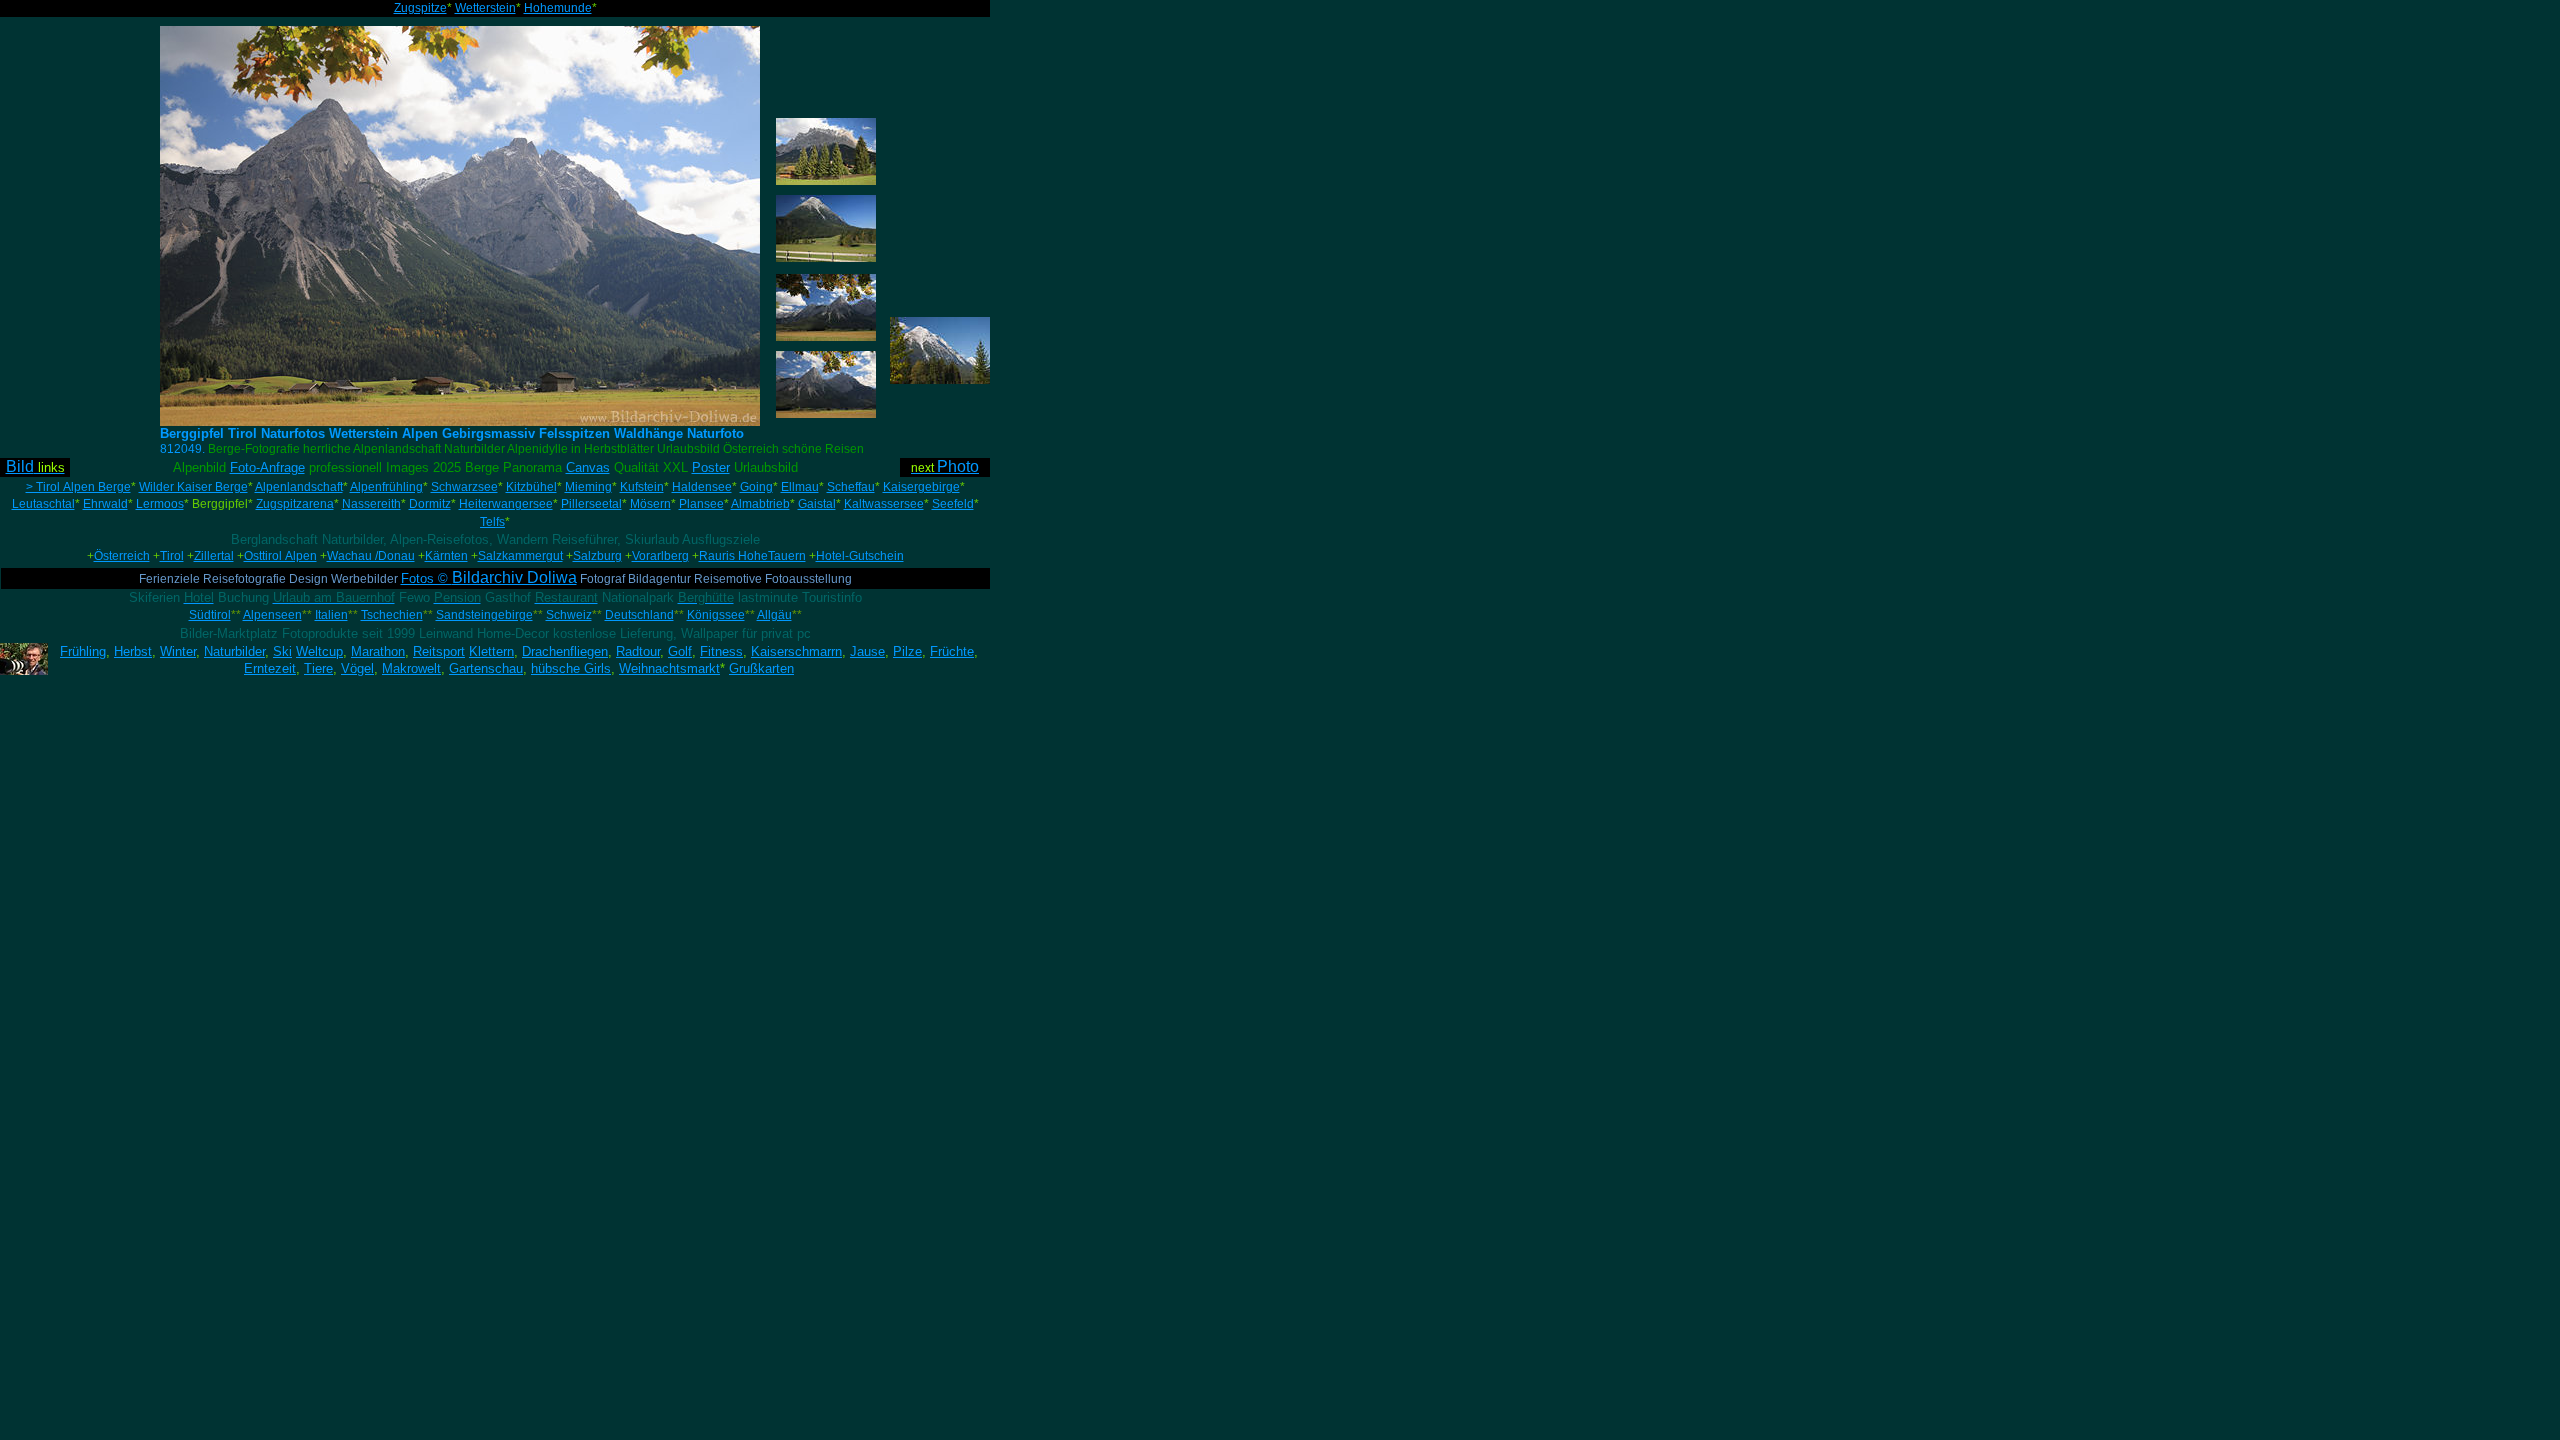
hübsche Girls (571, 668)
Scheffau (851, 487)
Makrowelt (411, 668)
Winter (178, 651)
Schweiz (569, 615)
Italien (331, 615)
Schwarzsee (464, 487)
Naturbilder (234, 651)
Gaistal (817, 504)
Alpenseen (272, 615)
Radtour (638, 651)
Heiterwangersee (506, 504)
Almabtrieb (760, 504)
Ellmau (800, 487)
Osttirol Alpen (280, 556)
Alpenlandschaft (299, 487)
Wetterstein (485, 8)
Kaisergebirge (921, 487)
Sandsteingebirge (484, 615)
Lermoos (160, 504)
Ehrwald (105, 504)
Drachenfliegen (565, 651)
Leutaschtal (43, 504)
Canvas (588, 467)
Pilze (907, 651)
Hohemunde (558, 8)
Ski (282, 651)
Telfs (492, 522)
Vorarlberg (660, 556)
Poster (711, 467)
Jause (867, 651)
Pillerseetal (591, 504)
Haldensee (702, 487)
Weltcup (319, 651)
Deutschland (639, 615)
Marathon (378, 651)
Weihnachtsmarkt (669, 668)
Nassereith (371, 504)
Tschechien (392, 615)
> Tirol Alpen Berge (78, 487)
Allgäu (774, 615)
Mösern (650, 504)
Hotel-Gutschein (860, 556)
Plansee (701, 504)
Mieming (588, 487)
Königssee (716, 615)
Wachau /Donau (371, 556)
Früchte (952, 651)
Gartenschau (486, 668)
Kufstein (642, 487)
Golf (680, 651)
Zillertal (214, 556)
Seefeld (953, 504)
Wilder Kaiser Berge (193, 487)
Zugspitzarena (295, 504)
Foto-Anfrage (267, 467)
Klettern (491, 651)
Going (756, 487)
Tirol (172, 556)
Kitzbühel (531, 487)
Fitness (721, 651)
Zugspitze (420, 8)
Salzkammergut (520, 556)
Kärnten (446, 556)
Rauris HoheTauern (752, 556)
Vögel (357, 668)
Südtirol (210, 615)
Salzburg (597, 556)
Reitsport (439, 651)
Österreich (122, 556)
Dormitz (430, 504)
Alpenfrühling (386, 487)
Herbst (133, 651)
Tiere (318, 668)
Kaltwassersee (884, 504)
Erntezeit (270, 668)
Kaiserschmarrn (796, 651)
